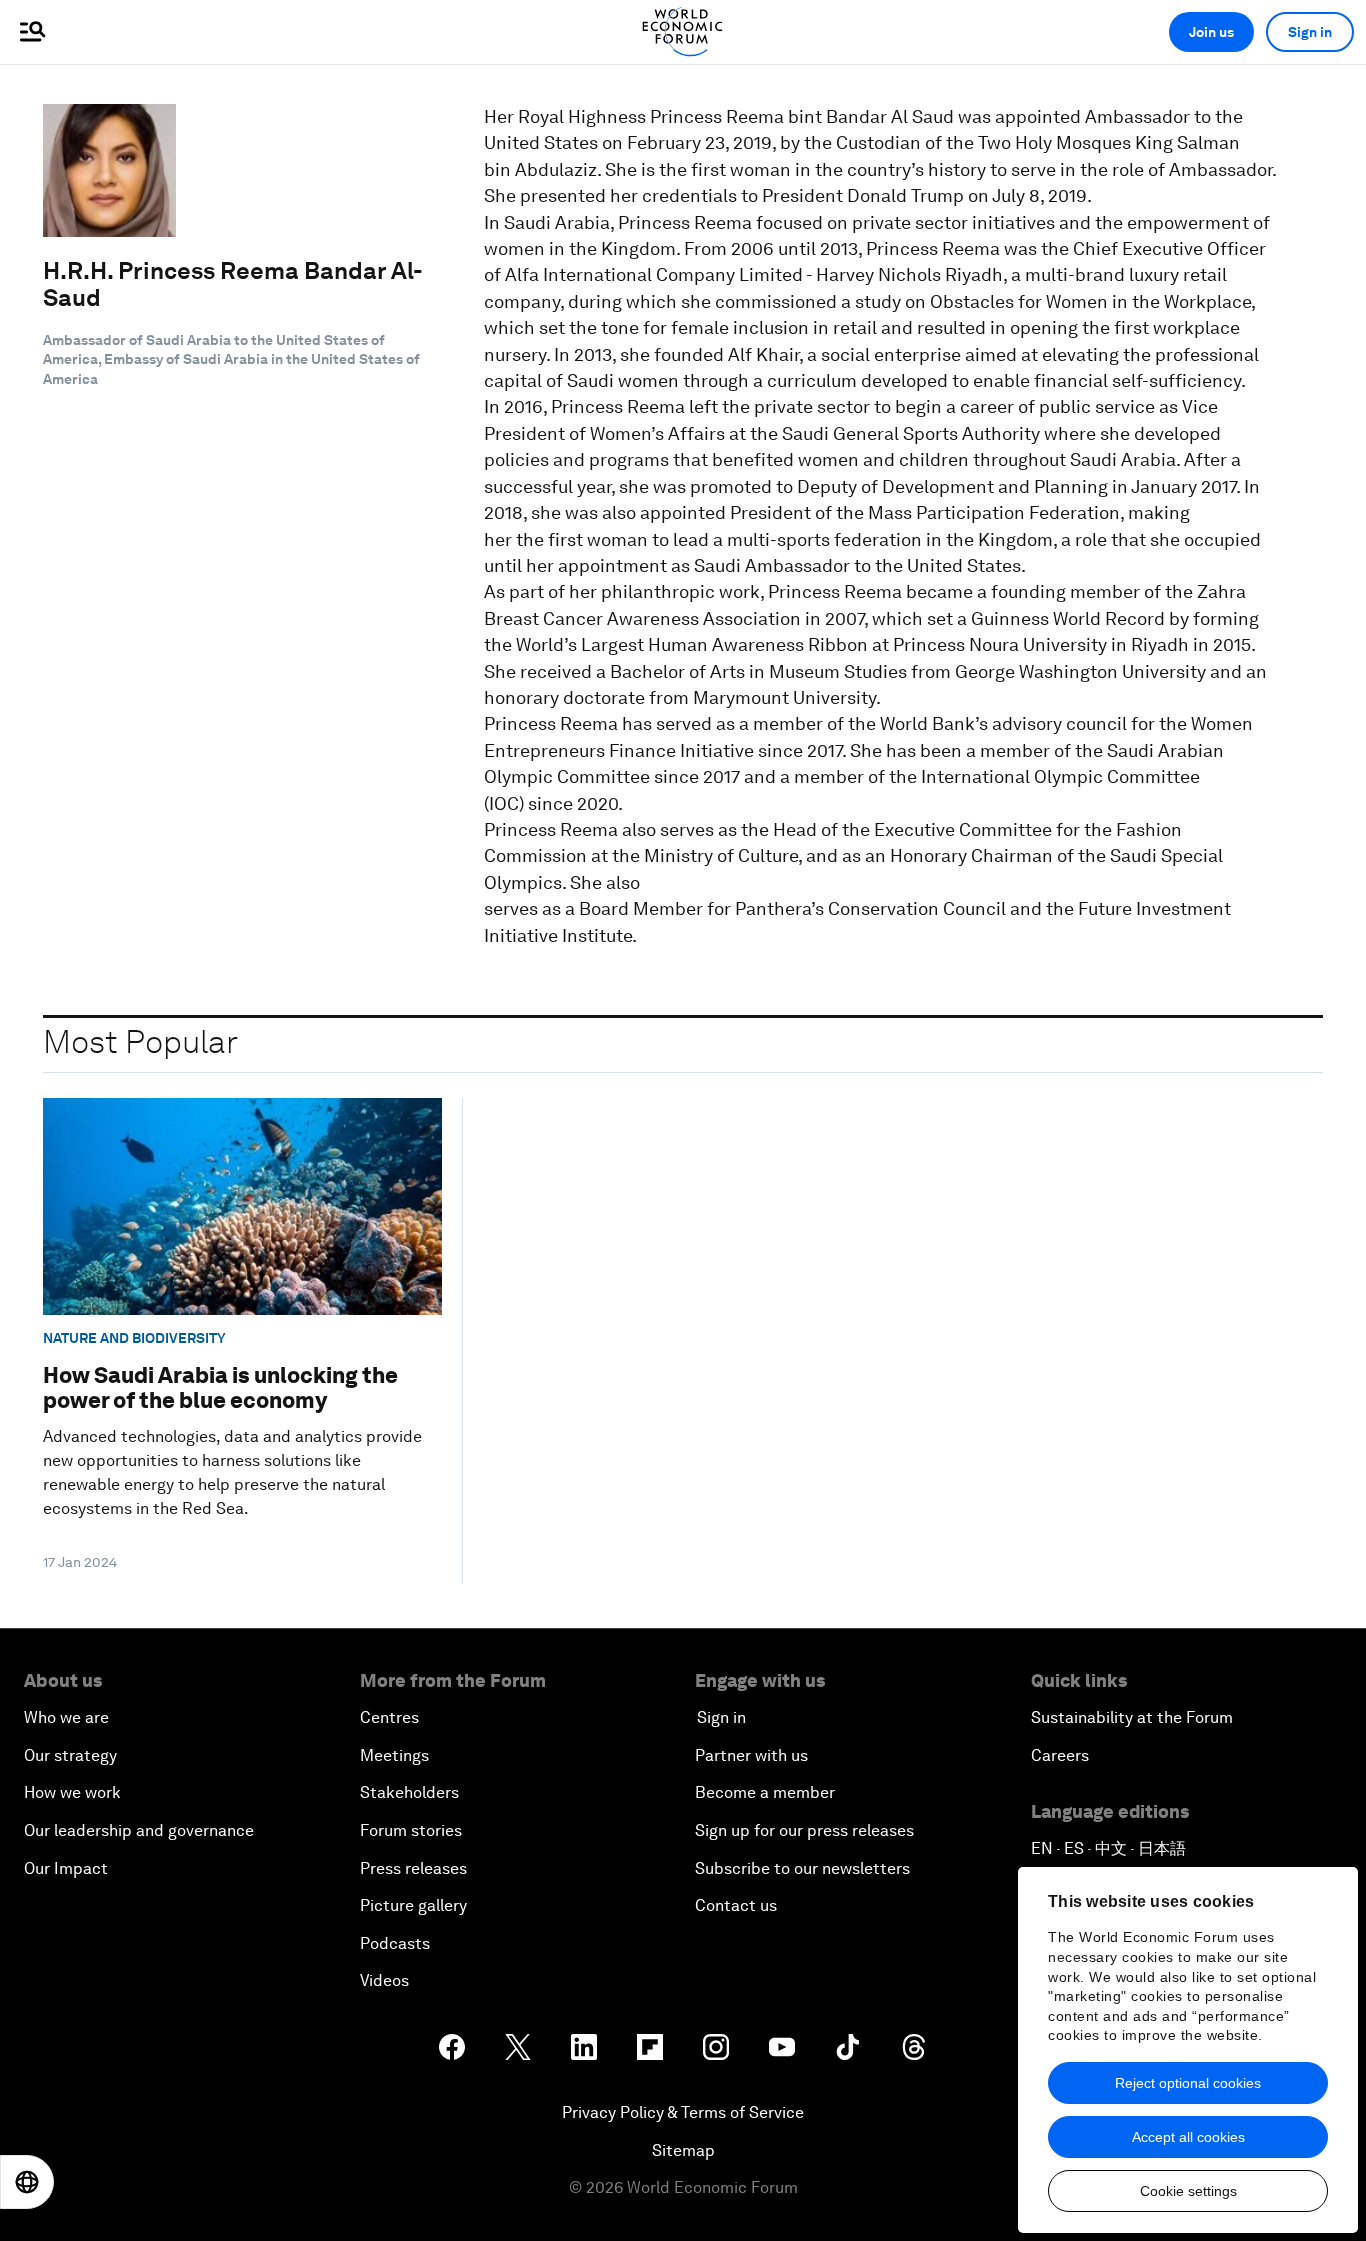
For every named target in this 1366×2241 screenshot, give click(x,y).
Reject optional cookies (1188, 2083)
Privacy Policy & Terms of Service (683, 2112)
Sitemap (683, 2150)
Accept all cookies (1188, 2137)
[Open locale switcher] (27, 2182)
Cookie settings (1188, 2191)
